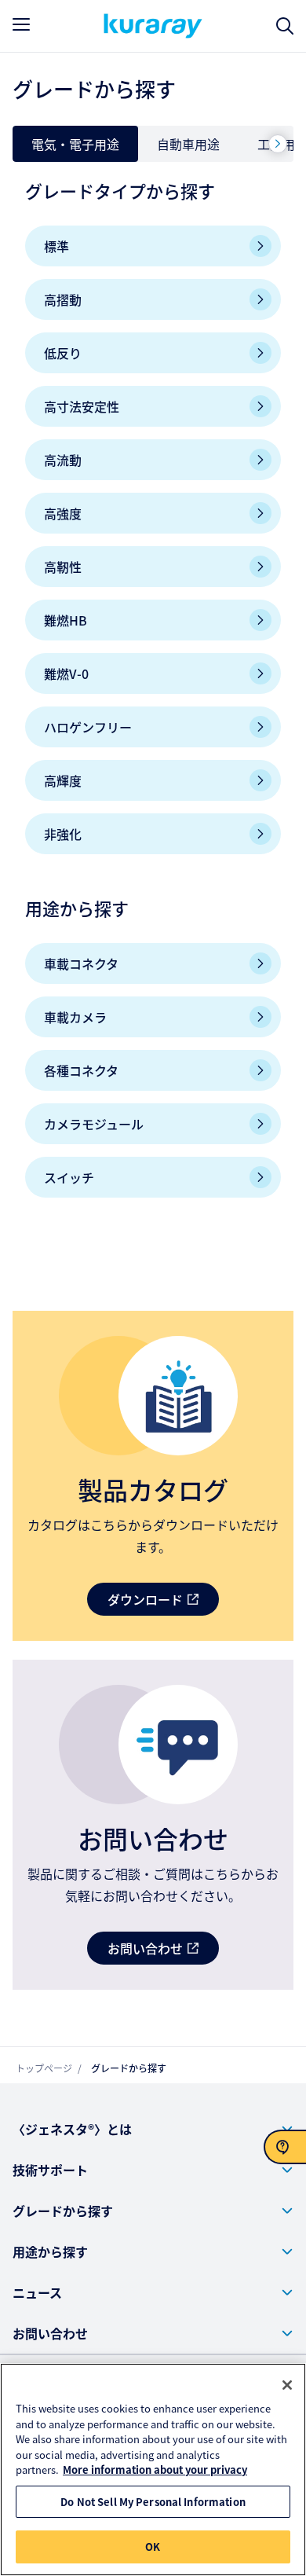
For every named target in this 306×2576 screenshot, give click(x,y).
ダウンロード (145, 1599)
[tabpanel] (153, 705)
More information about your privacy (155, 2470)
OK (153, 2547)
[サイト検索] (285, 26)
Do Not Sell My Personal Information (153, 2502)
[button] (153, 2129)
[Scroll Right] (278, 144)
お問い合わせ (145, 1948)
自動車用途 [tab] (188, 144)
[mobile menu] (21, 24)
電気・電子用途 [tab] (75, 144)
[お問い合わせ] (285, 2147)
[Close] (287, 2385)
